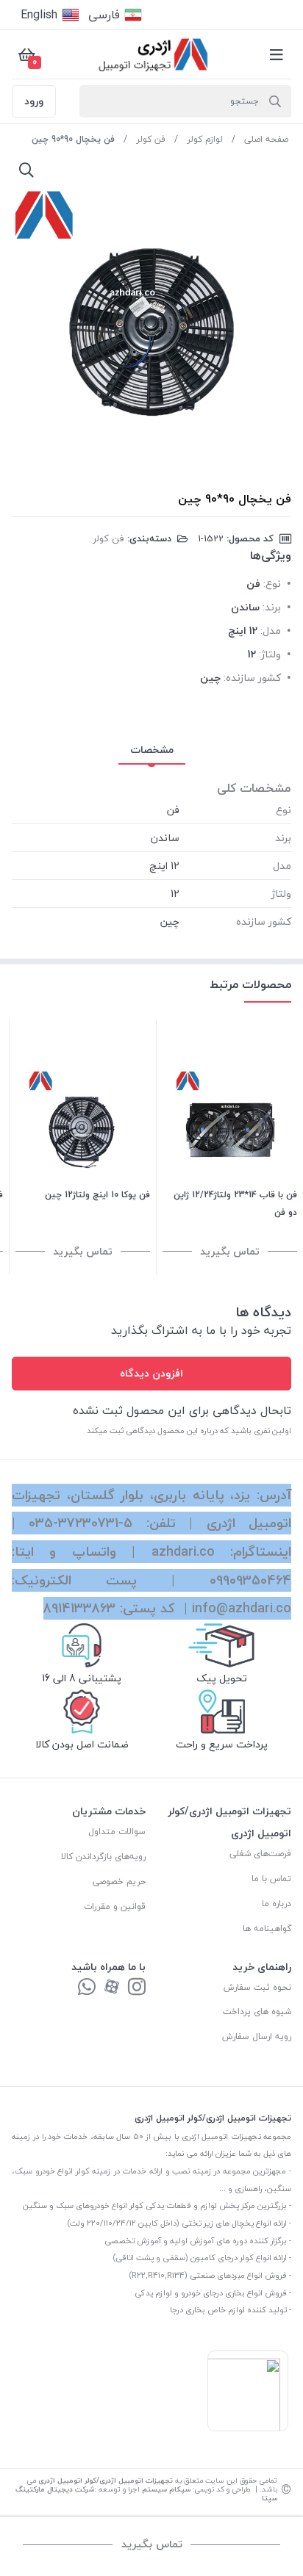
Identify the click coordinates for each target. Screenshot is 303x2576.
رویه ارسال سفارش (257, 2036)
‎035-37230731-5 (81, 1523)
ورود (34, 101)
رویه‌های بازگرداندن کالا (103, 1857)
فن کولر (151, 139)
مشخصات (152, 750)
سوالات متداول (117, 1832)
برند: (272, 607)
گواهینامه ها (267, 1929)
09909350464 (250, 1580)
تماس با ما (271, 1879)
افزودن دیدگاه (151, 1373)
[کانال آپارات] (112, 1988)
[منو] (277, 54)
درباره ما (277, 1904)
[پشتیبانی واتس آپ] (87, 1988)
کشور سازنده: (252, 678)
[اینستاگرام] (137, 1988)
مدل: (271, 631)
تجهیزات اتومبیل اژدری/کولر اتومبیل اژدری (106, 2480)
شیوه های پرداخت (257, 2012)
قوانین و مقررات (115, 1906)
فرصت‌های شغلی (260, 1854)
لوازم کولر (205, 139)
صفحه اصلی (266, 139)
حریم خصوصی (119, 1882)
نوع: (272, 584)
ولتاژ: (270, 654)
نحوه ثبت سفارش (257, 1987)
